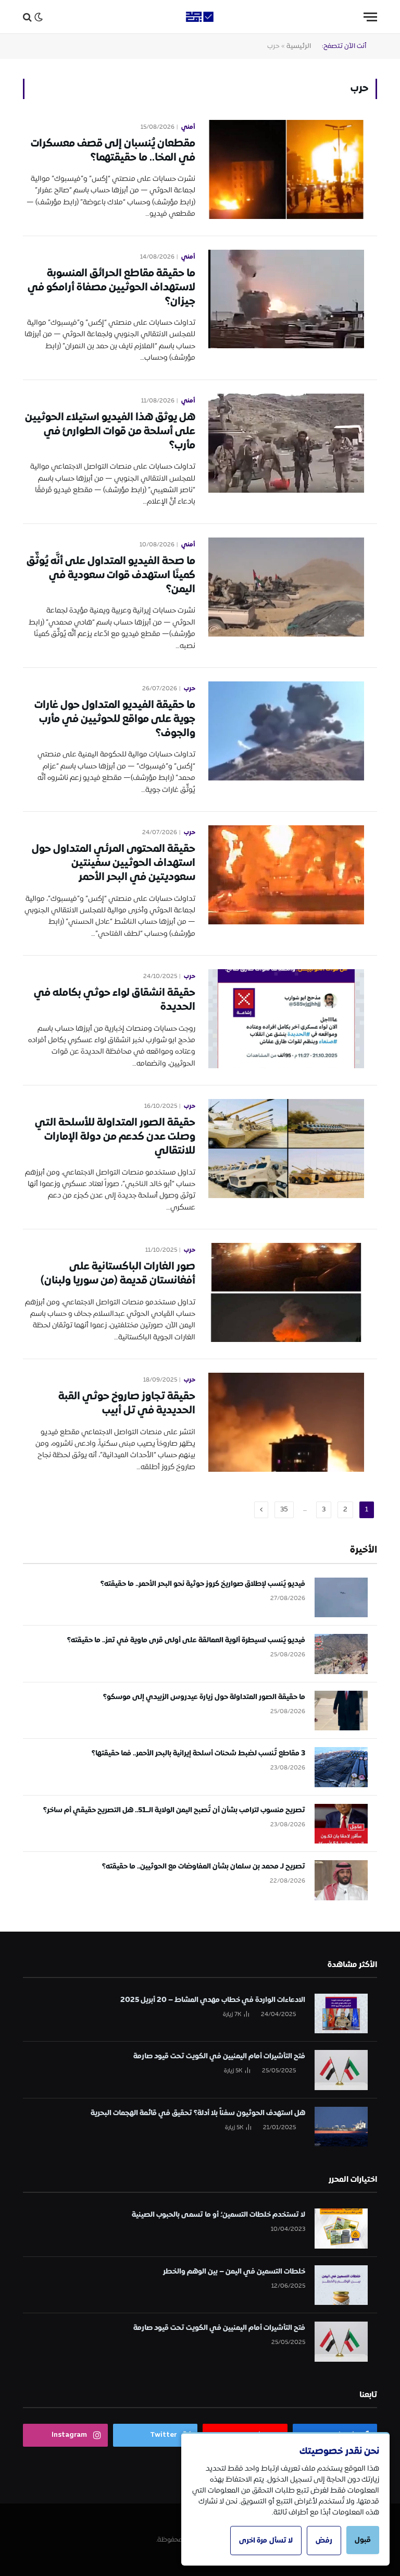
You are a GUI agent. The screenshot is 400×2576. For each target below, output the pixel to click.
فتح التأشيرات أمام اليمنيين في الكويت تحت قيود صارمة (219, 2056)
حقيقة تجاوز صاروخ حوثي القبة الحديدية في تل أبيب (127, 1403)
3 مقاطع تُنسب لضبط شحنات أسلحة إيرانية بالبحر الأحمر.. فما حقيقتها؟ (198, 1753)
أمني (188, 127)
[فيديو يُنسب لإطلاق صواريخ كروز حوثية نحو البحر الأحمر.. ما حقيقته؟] (341, 1598)
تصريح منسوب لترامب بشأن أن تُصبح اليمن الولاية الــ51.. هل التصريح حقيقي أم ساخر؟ (174, 1810)
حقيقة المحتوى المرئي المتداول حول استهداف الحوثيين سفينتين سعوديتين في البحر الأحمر (114, 863)
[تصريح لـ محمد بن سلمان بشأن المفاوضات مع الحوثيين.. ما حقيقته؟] (341, 1880)
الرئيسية (299, 46)
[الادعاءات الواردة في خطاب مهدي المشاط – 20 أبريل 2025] (341, 2014)
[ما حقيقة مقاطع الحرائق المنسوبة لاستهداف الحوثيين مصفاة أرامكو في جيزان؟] (286, 299)
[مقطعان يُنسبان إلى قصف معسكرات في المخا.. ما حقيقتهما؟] (286, 169)
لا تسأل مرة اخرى (266, 2541)
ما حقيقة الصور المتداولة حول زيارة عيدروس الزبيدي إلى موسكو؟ (204, 1697)
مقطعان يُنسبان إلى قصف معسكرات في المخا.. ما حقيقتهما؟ (113, 151)
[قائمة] (370, 17)
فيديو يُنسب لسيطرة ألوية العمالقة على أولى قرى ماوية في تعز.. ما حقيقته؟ (186, 1640)
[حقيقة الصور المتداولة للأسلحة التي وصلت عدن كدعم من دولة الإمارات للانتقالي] (286, 1149)
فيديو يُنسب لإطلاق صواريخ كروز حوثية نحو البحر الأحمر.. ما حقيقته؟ (203, 1584)
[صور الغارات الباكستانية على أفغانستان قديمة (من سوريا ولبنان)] (286, 1292)
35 (284, 1510)
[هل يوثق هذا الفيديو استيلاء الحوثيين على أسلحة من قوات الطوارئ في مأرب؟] (286, 443)
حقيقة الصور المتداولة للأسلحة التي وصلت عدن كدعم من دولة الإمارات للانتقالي (115, 1137)
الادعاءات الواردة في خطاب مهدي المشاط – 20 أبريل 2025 (213, 2000)
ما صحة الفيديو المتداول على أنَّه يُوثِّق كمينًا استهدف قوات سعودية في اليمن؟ (111, 576)
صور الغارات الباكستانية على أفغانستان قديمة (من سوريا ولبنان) (118, 1274)
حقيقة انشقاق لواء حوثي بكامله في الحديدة (115, 1000)
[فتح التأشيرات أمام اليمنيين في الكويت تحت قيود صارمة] (341, 2070)
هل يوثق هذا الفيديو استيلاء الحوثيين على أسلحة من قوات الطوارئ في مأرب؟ (110, 432)
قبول (363, 2540)
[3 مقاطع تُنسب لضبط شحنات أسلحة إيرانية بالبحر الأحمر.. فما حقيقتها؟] (341, 1767)
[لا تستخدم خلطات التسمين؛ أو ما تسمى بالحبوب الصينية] (341, 2229)
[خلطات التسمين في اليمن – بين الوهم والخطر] (341, 2285)
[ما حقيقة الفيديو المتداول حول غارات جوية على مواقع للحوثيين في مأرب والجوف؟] (286, 731)
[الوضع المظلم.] (39, 17)
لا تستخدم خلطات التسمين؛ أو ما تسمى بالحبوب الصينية (218, 2215)
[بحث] (27, 17)
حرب (190, 689)
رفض (324, 2541)
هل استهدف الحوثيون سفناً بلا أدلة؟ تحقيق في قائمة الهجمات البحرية (198, 2113)
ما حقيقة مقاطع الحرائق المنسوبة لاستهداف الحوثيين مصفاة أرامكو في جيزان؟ (111, 288)
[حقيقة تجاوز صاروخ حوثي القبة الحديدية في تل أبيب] (286, 1422)
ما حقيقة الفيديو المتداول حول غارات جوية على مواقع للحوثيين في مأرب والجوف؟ (115, 719)
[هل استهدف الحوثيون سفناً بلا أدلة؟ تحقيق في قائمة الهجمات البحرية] (341, 2127)
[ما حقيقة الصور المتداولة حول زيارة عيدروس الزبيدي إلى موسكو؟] (341, 1711)
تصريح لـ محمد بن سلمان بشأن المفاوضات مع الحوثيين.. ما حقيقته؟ (204, 1866)
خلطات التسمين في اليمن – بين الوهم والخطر (234, 2272)
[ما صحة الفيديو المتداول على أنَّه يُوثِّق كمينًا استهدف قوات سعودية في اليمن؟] (286, 587)
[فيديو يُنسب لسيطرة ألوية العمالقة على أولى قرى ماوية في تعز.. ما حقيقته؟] (341, 1654)
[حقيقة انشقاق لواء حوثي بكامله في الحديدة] (286, 1019)
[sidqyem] (200, 17)
